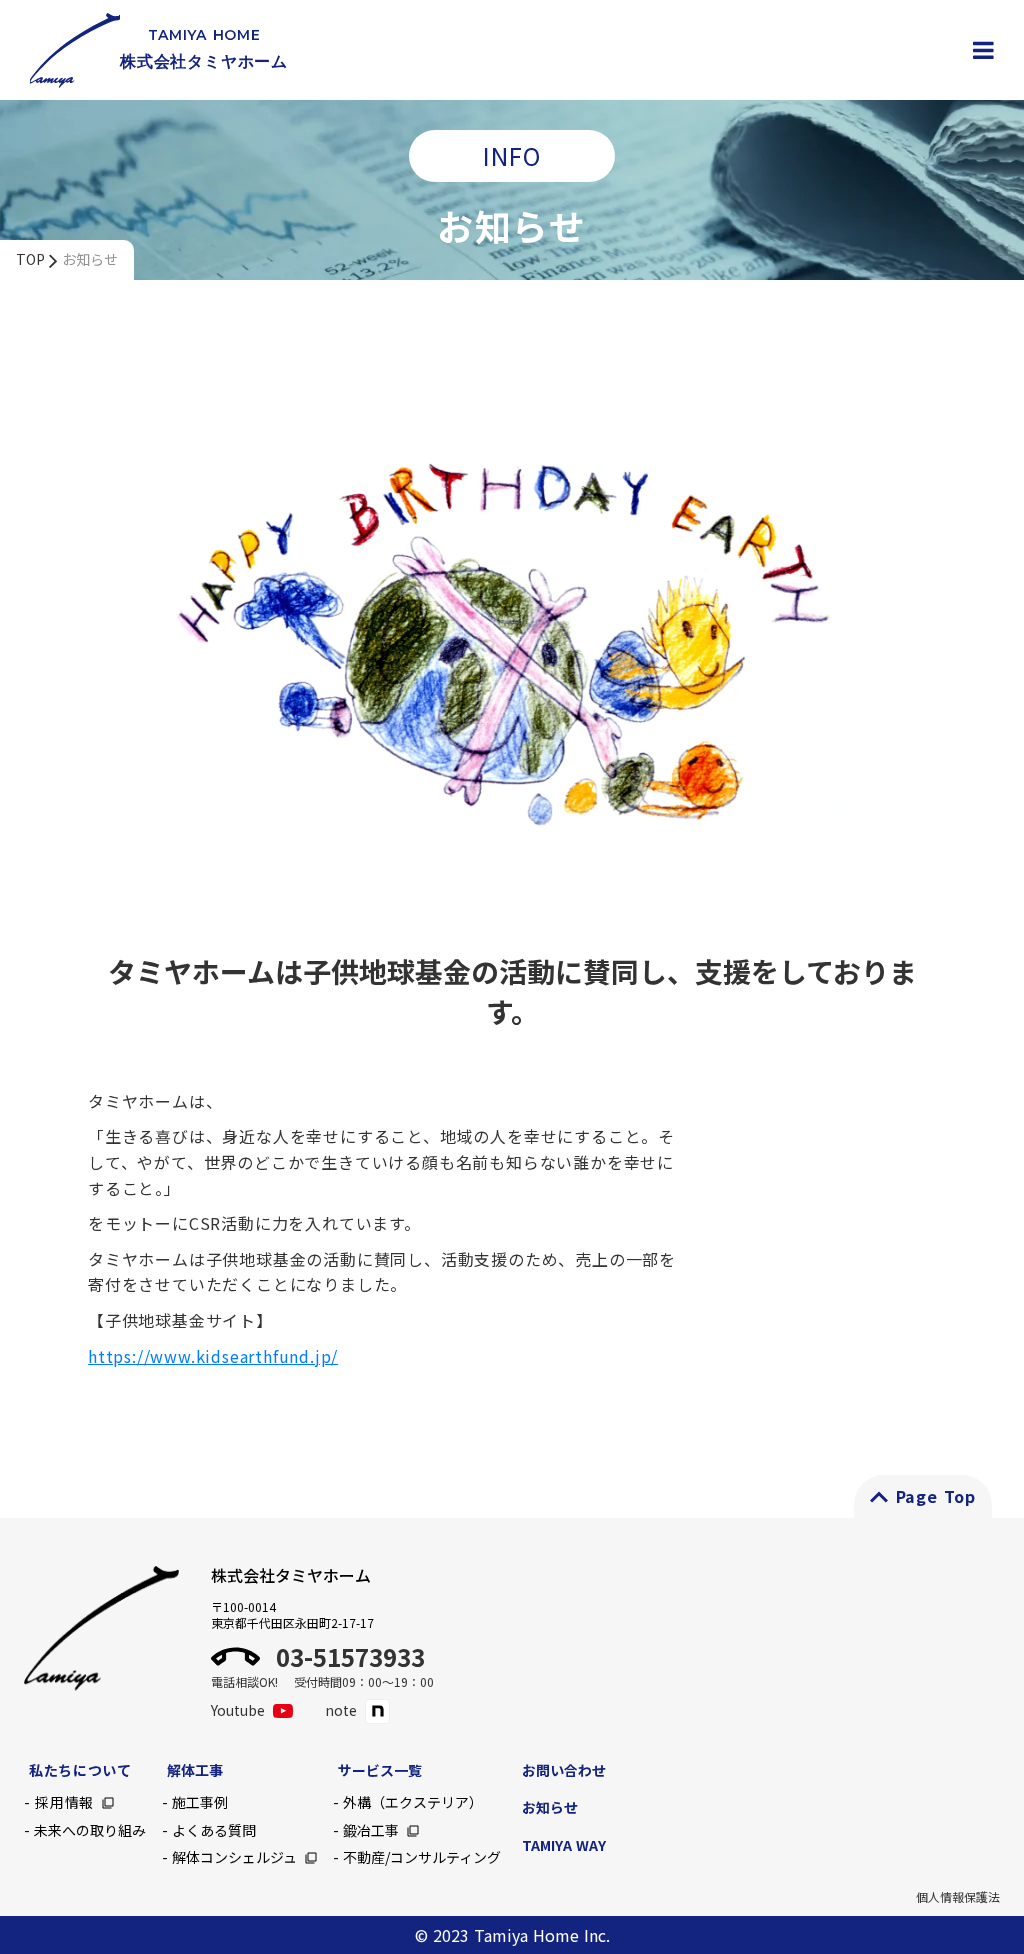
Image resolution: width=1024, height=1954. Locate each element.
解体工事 (195, 1770)
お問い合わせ (564, 1770)
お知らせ (90, 259)
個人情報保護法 (958, 1897)
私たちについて (80, 1770)
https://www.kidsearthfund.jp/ (213, 1356)
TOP (30, 259)
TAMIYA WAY (564, 1845)
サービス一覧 (380, 1770)
